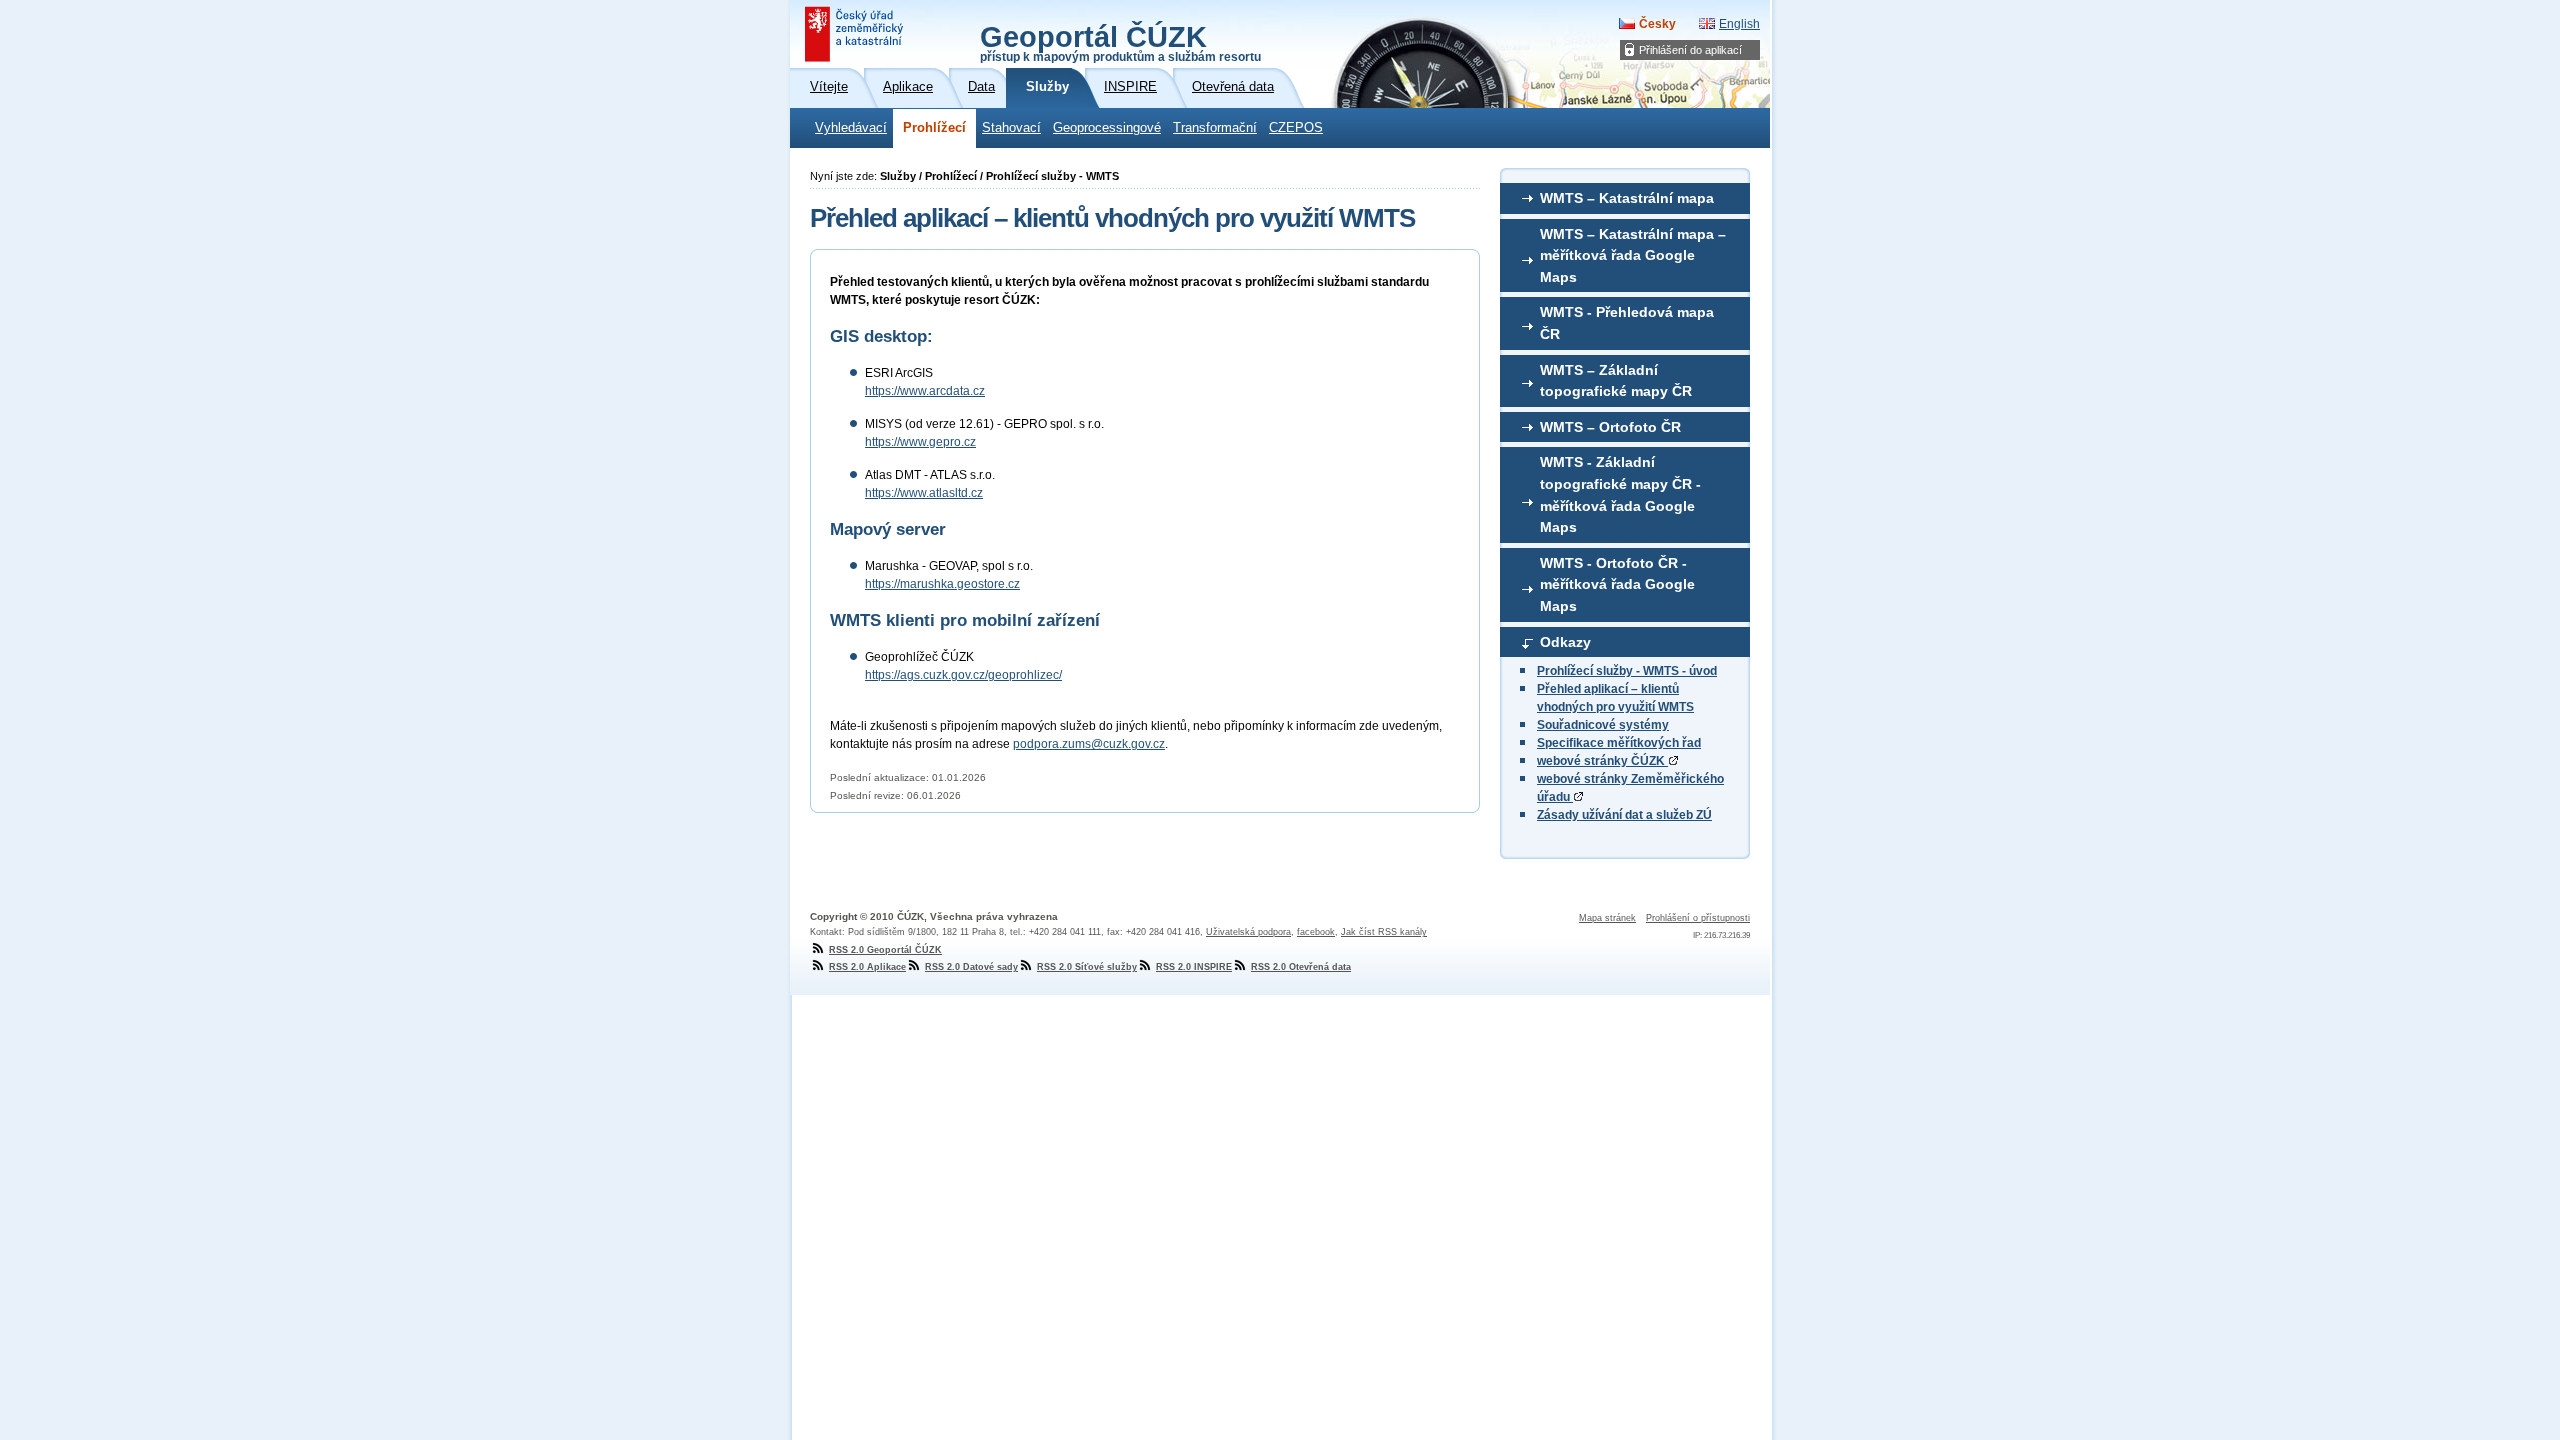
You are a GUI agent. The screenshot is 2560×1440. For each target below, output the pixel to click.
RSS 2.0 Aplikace (867, 967)
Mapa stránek (1607, 918)
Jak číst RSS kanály (1384, 932)
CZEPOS (1296, 128)
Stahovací (1011, 128)
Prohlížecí (934, 128)
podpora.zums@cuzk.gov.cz (1089, 744)
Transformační (1215, 128)
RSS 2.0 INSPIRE (1194, 967)
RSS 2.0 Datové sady (971, 967)
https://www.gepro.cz (920, 442)
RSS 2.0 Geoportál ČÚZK (885, 950)
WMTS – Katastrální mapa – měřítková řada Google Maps (1633, 255)
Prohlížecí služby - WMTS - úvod (1627, 671)
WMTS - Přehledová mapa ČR (1627, 323)
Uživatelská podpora (1248, 932)
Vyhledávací (851, 128)
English (1739, 24)
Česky (1657, 24)
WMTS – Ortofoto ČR (1610, 427)
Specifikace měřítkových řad (1619, 743)
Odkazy (1565, 642)
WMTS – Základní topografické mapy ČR (1616, 381)
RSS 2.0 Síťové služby (1087, 967)
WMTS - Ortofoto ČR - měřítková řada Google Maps (1617, 584)
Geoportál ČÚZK (1120, 42)
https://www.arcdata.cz (925, 391)
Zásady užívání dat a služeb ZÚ (1624, 815)
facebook (1316, 932)
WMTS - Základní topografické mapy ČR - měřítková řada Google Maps (1620, 494)
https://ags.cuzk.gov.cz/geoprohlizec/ (963, 675)
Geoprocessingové (1107, 128)
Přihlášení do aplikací (1690, 50)
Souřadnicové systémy (1603, 725)
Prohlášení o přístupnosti (1698, 918)
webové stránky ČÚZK (1602, 761)
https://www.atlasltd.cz (924, 493)
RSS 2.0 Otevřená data (1301, 967)
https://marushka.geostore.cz (942, 584)
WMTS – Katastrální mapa (1627, 198)
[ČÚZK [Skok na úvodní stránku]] (856, 34)
